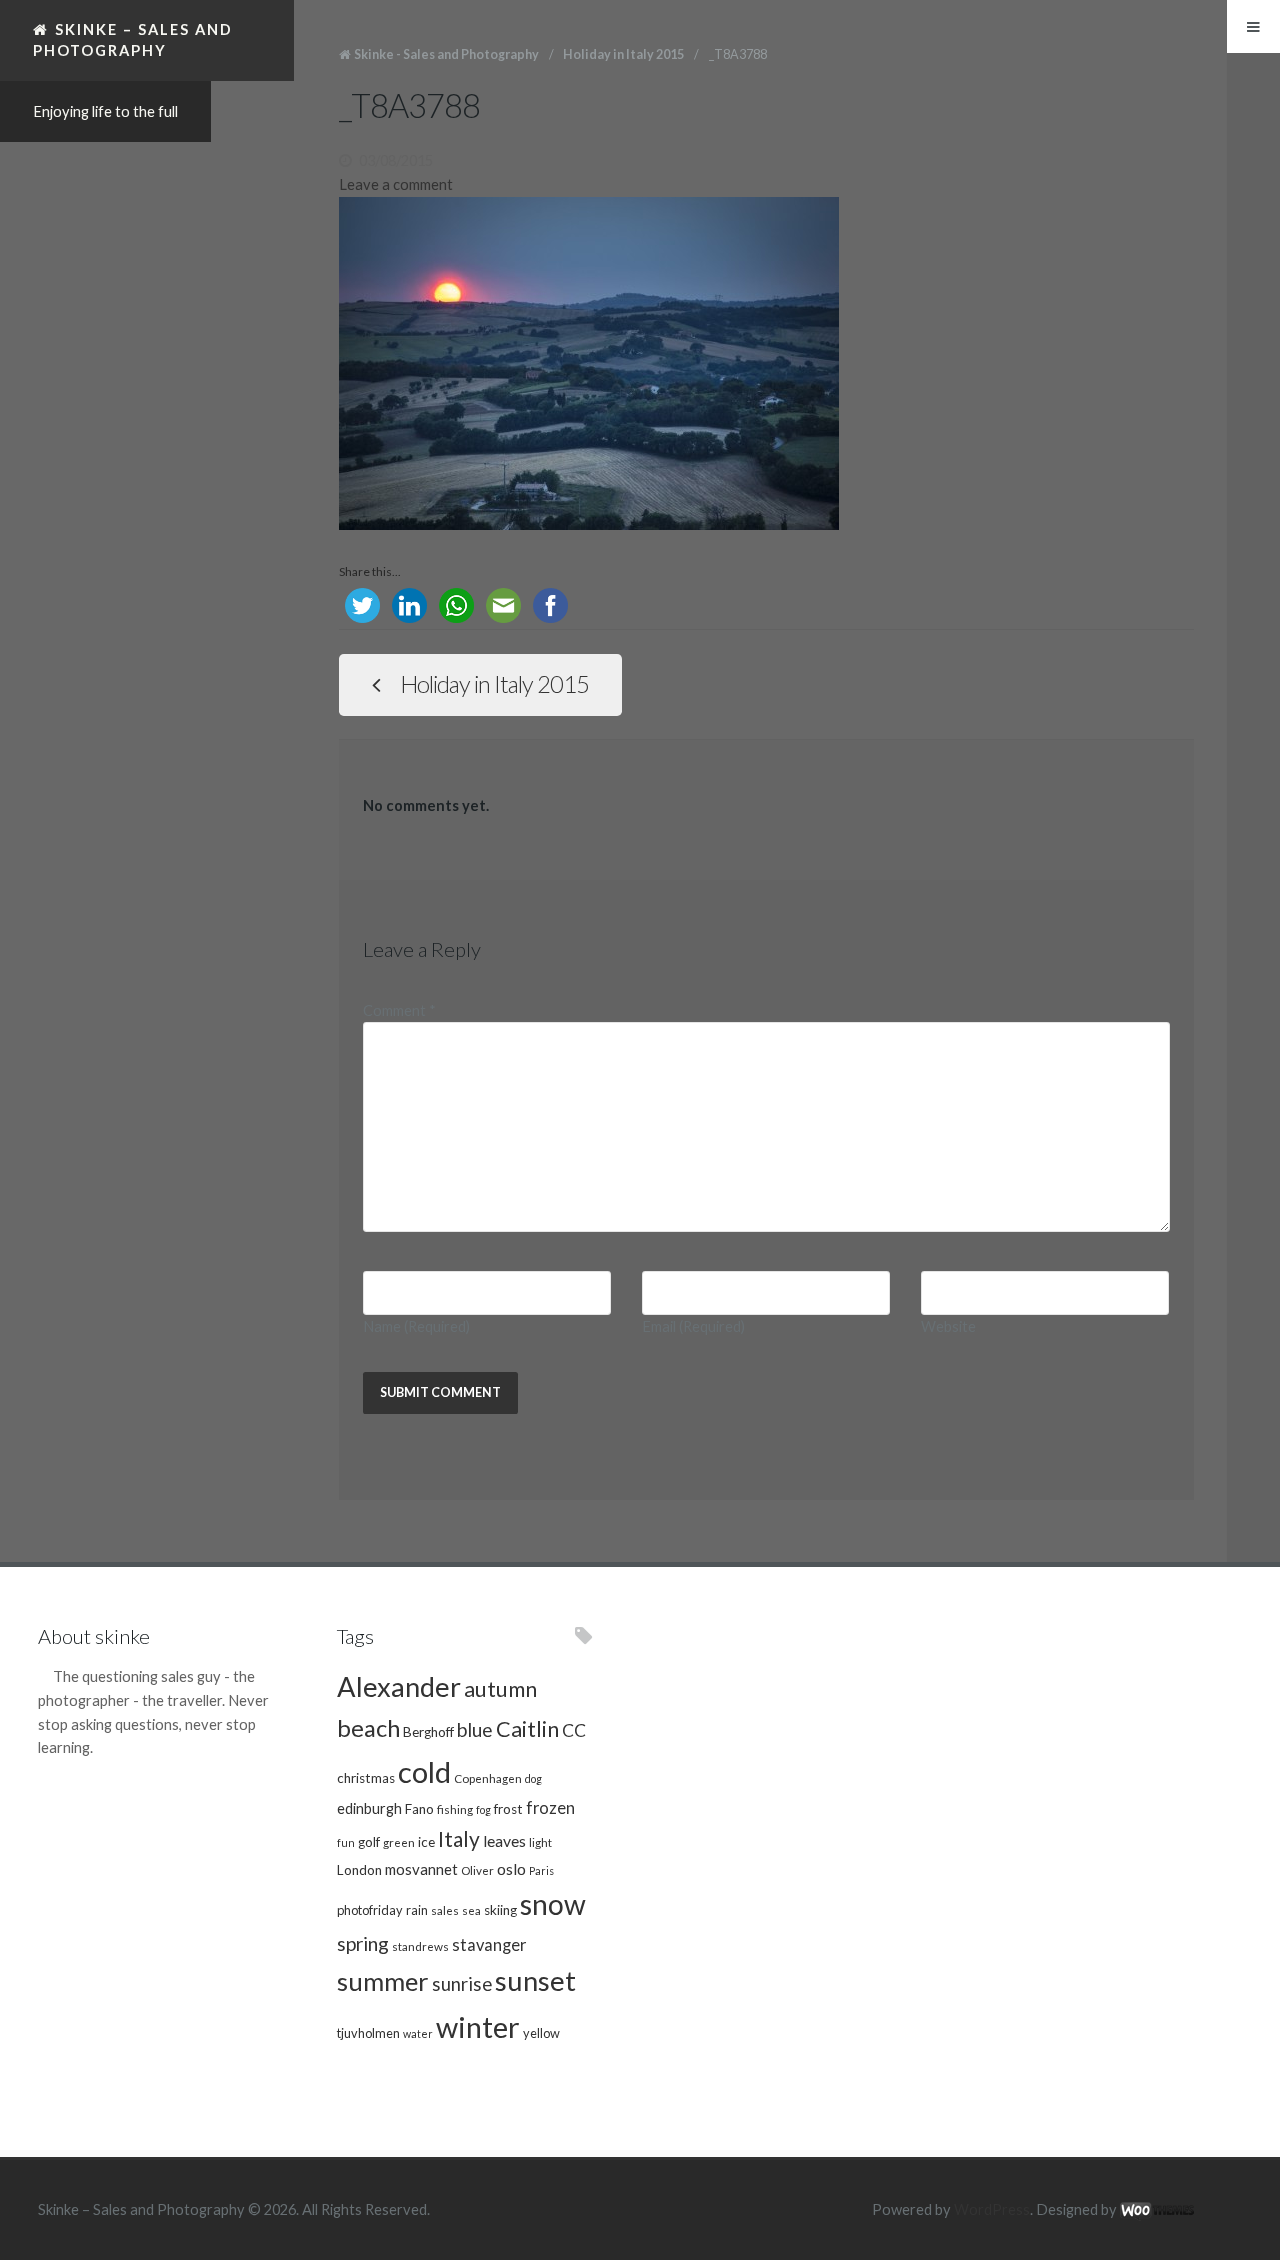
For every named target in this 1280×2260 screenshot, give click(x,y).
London (359, 1870)
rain (417, 1910)
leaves (504, 1840)
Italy (459, 1838)
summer (383, 1981)
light (540, 1842)
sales (445, 1910)
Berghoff (428, 1732)
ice (426, 1842)
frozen (550, 1808)
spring (363, 1943)
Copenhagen (488, 1778)
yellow (541, 2033)
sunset (535, 1980)
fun (346, 1842)
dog (533, 1778)
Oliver (477, 1870)
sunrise (462, 1984)
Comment (399, 1010)
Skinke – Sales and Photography (133, 39)
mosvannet (421, 1869)
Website (948, 1326)
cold (424, 1771)
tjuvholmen (368, 2033)
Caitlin (527, 1729)
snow (553, 1904)
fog (483, 1809)
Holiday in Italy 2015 (623, 54)
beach (368, 1728)
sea (471, 1910)
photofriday (370, 1910)
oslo (511, 1868)
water (418, 2033)
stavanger (489, 1945)
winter (478, 2026)
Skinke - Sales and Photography (446, 54)
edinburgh (369, 1808)
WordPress (992, 2209)
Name (416, 1326)
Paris (541, 1870)
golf (369, 1842)
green (399, 1842)
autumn (500, 1689)
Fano (419, 1809)
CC (574, 1730)
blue (475, 1729)
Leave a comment (396, 184)
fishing (455, 1809)
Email (693, 1326)
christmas (366, 1778)
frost (508, 1809)
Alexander (399, 1686)
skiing (500, 1910)
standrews (420, 1946)
